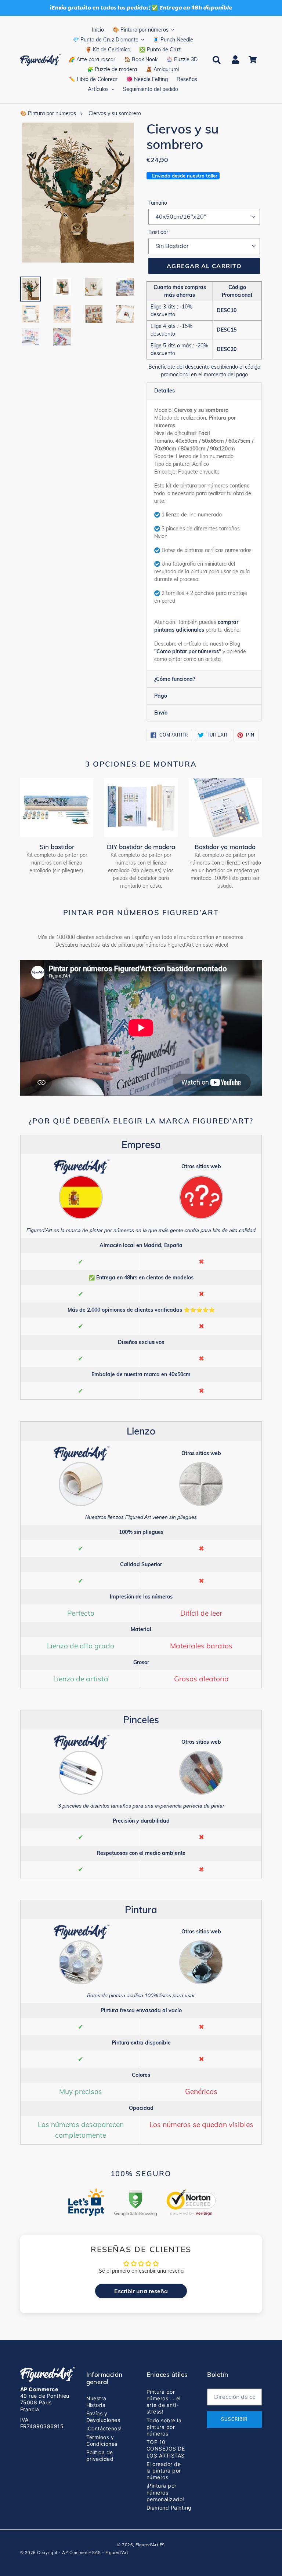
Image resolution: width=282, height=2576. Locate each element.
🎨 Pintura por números (48, 113)
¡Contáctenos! (104, 2428)
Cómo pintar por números (188, 651)
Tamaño (158, 203)
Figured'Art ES (150, 2545)
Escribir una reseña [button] (141, 2291)
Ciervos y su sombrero (115, 113)
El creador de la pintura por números (164, 2471)
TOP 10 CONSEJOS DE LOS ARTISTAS (166, 2449)
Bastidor (158, 232)
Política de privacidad (100, 2456)
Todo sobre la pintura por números (164, 2427)
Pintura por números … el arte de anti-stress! (164, 2402)
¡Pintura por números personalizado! (165, 2492)
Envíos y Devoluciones (103, 2417)
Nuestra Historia (96, 2402)
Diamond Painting (169, 2508)
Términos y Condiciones (102, 2440)
